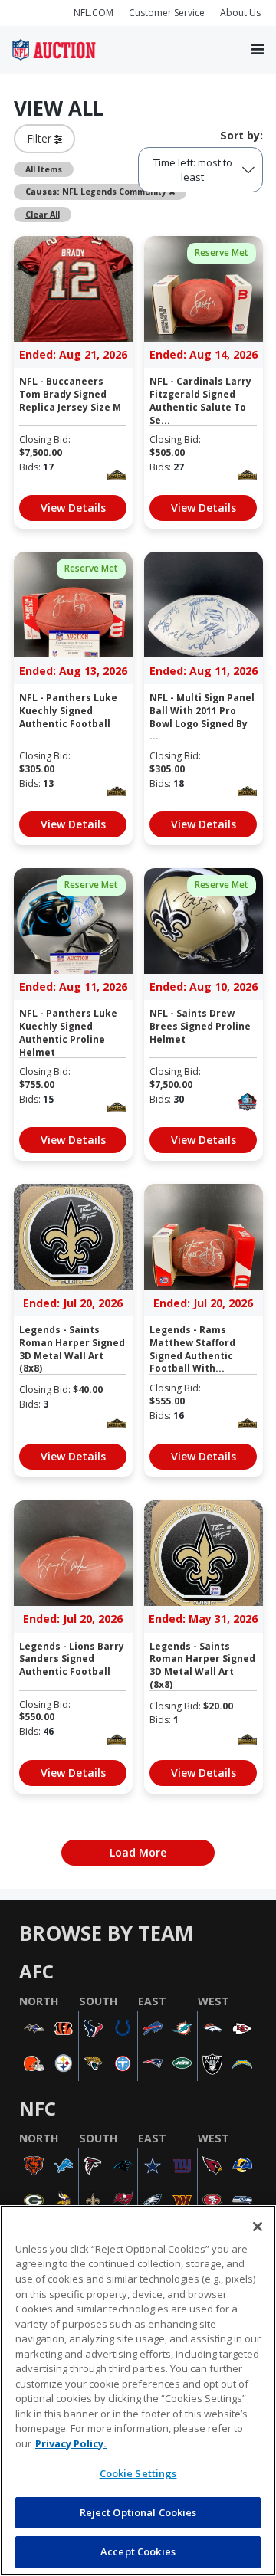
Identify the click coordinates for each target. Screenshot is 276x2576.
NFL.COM (94, 13)
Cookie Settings (138, 2473)
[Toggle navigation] (258, 50)
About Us (240, 13)
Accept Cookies (138, 2551)
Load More (138, 1852)
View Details (73, 508)
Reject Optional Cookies (138, 2512)
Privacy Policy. (71, 2443)
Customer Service (167, 13)
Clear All (43, 215)
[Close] (258, 2227)
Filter (41, 138)
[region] (138, 2391)
